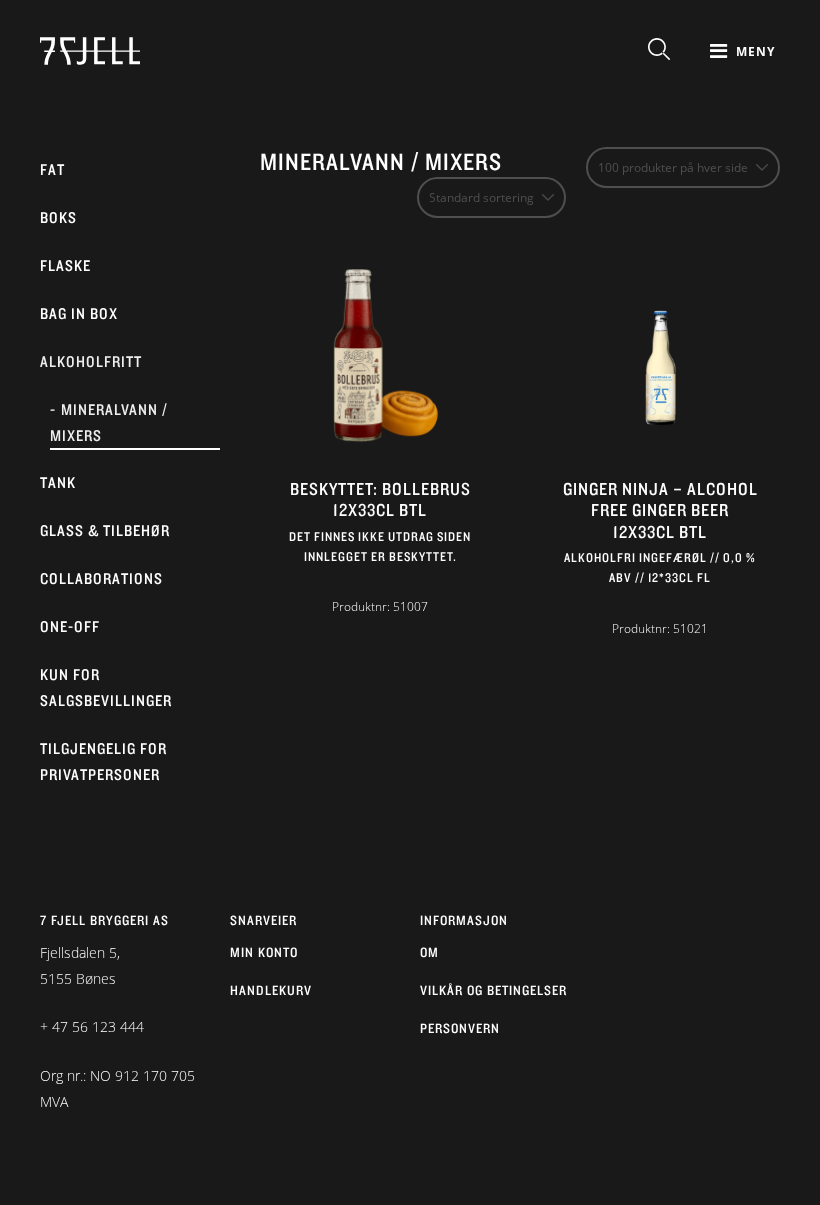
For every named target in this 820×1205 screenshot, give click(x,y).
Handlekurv (271, 990)
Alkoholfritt (91, 361)
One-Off (70, 626)
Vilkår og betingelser (493, 990)
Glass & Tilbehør (105, 530)
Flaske (65, 265)
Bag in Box (79, 313)
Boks (58, 217)
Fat (52, 169)
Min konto (264, 952)
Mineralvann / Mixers (109, 422)
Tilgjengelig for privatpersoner (103, 761)
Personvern (460, 1028)
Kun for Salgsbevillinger (106, 687)
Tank (58, 482)
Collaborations (101, 578)
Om (429, 952)
